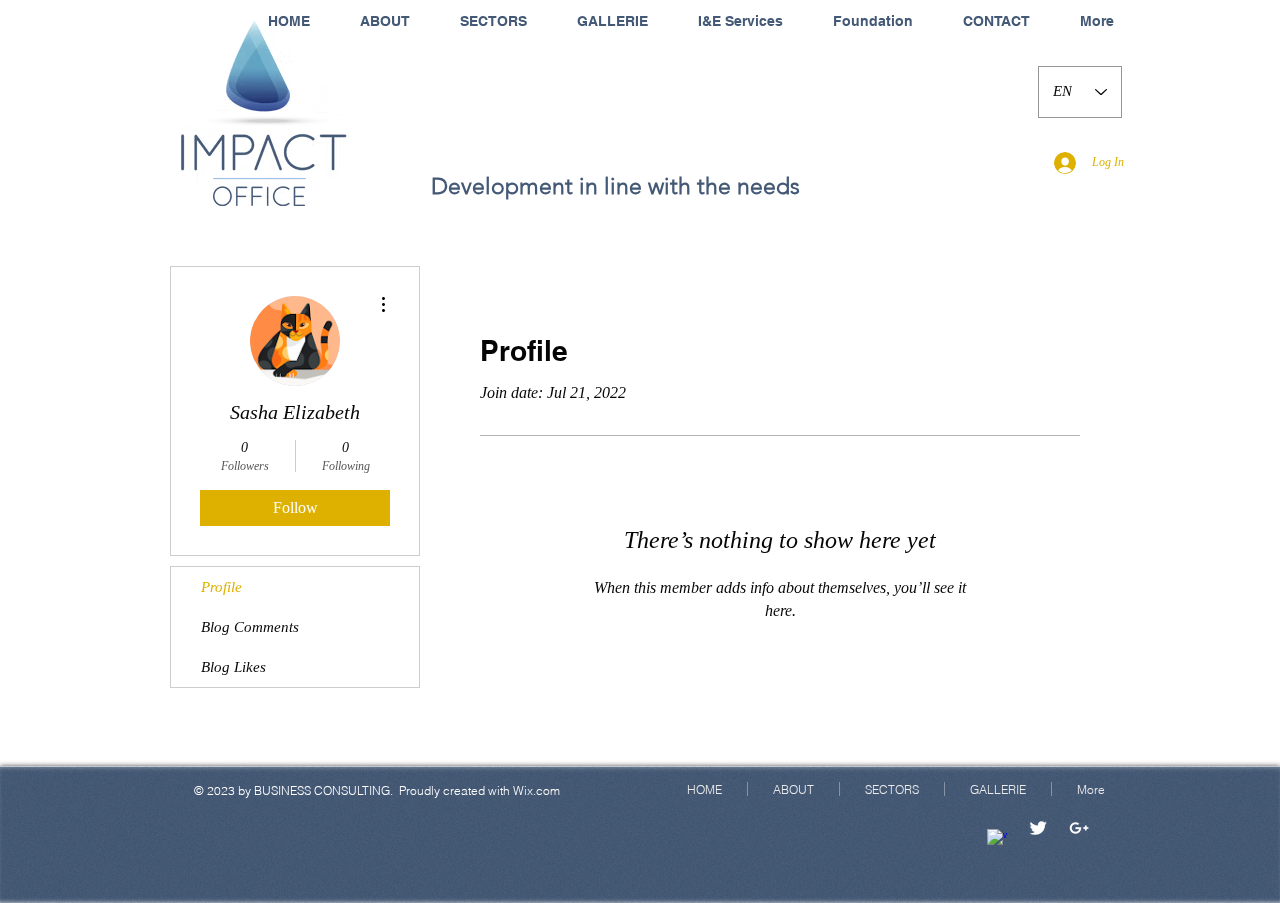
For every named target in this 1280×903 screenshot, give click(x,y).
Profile (221, 587)
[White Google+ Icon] (1079, 828)
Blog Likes (233, 667)
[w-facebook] (997, 839)
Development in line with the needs (615, 186)
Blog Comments (250, 627)
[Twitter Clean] (1038, 828)
